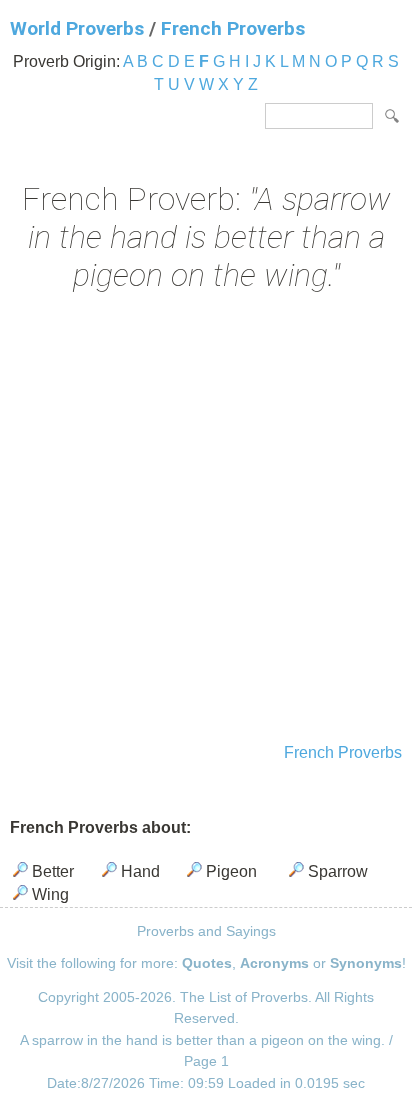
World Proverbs (77, 28)
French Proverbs (233, 28)
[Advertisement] (206, 520)
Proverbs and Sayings (206, 931)
